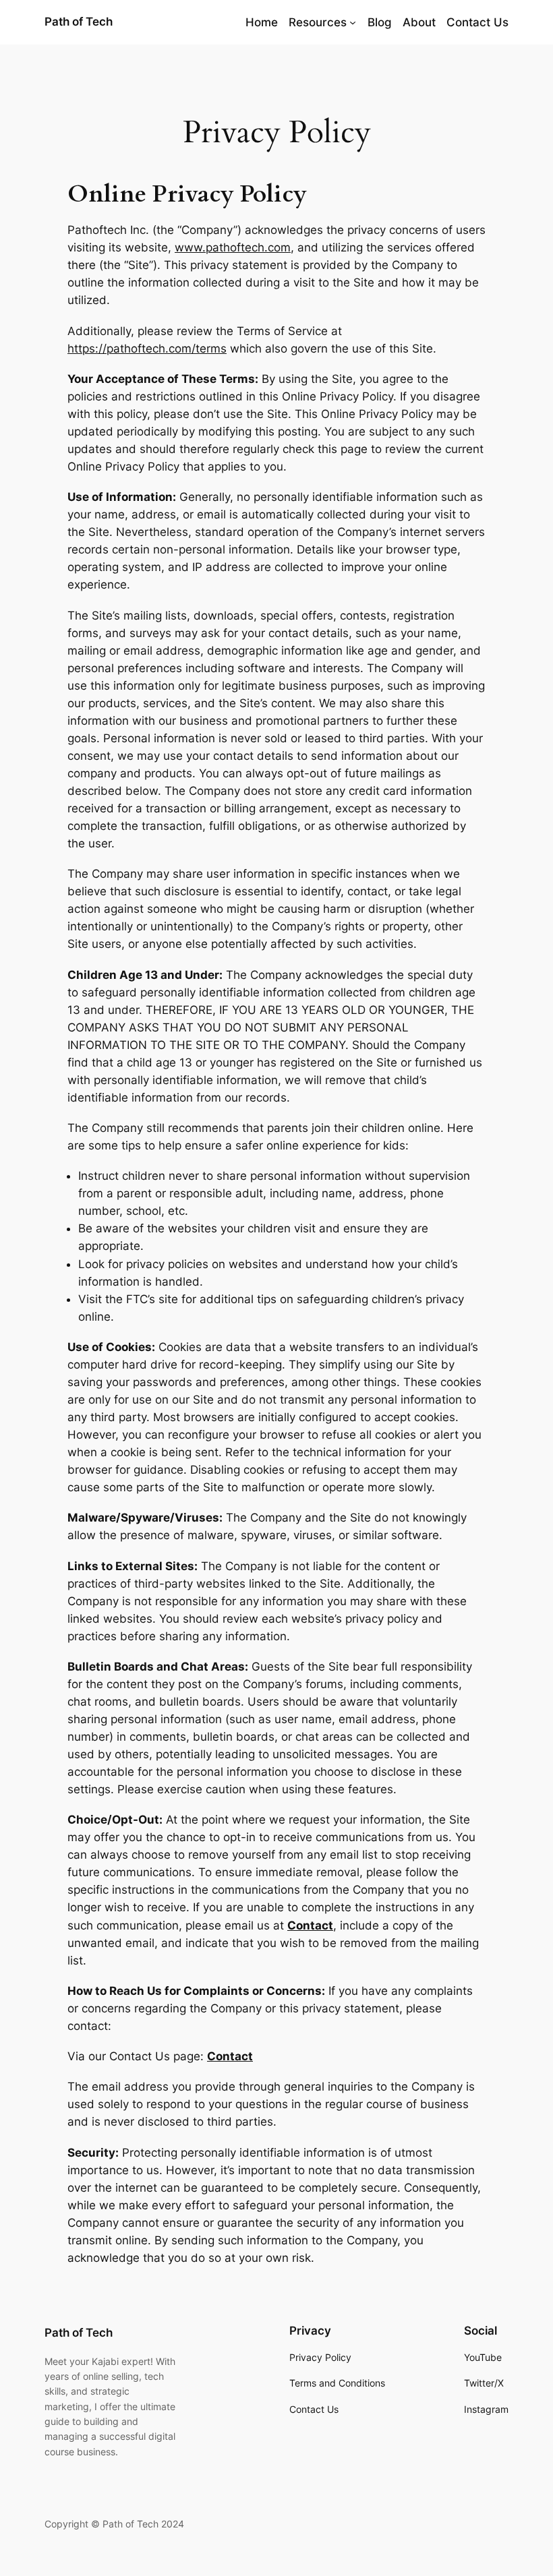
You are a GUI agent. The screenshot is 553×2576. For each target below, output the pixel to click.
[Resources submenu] (353, 22)
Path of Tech (79, 22)
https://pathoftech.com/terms (147, 349)
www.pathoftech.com (233, 247)
